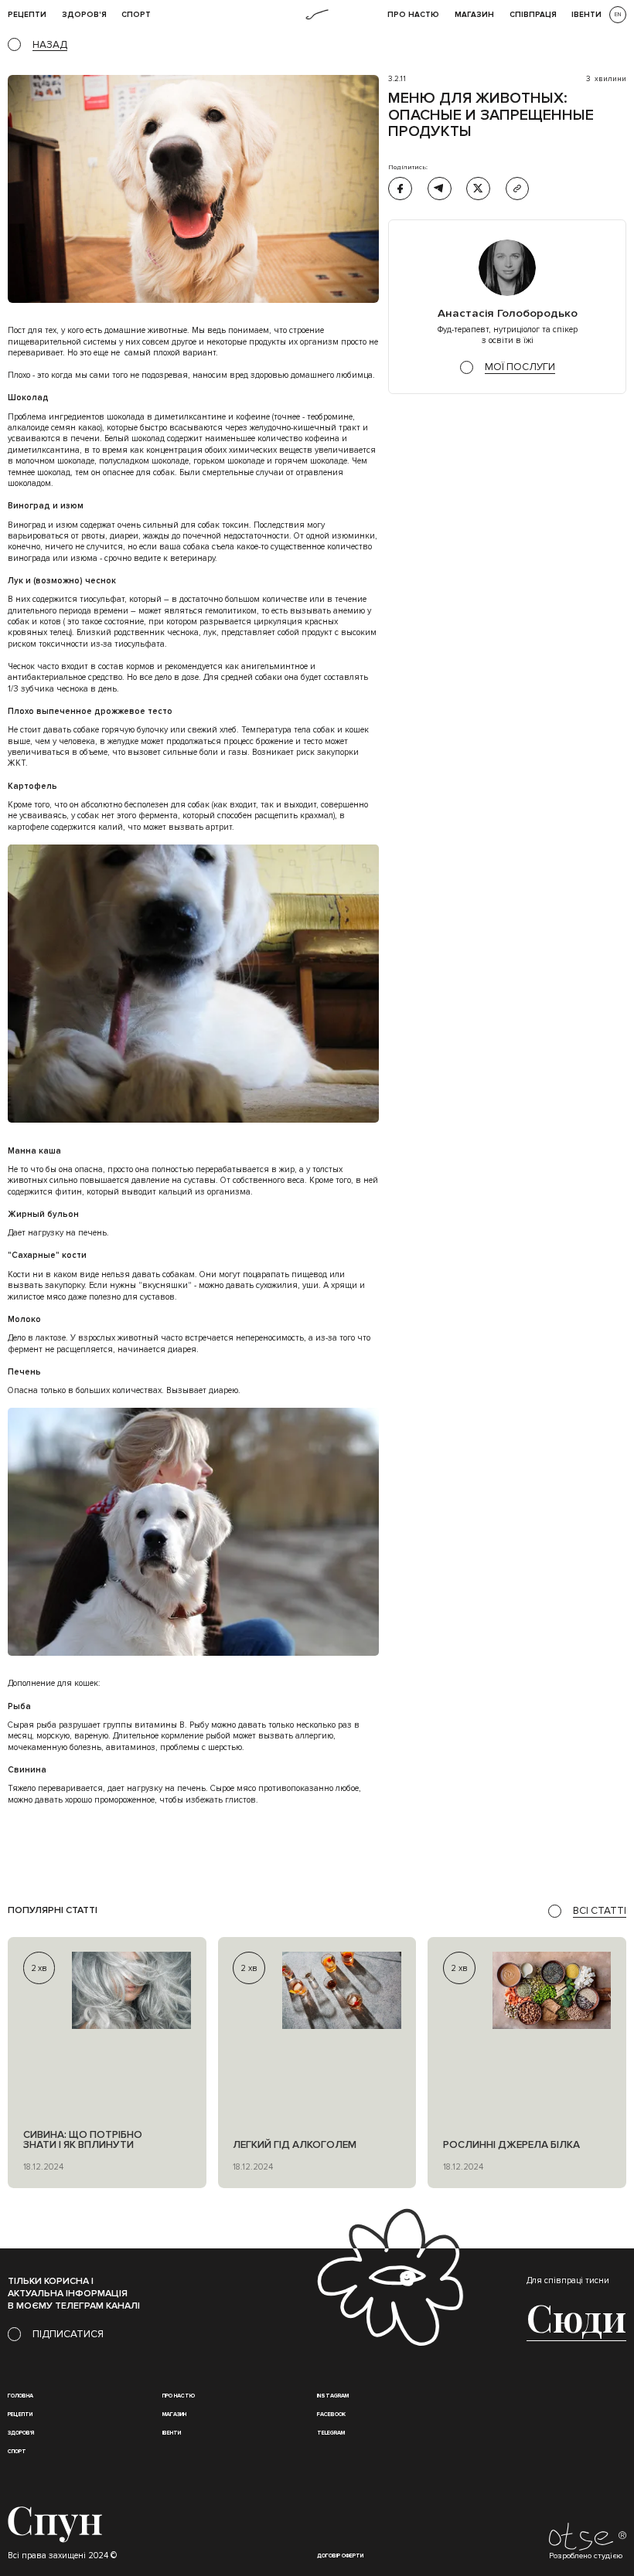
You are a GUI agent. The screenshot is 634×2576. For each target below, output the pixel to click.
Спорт (136, 15)
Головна (20, 2396)
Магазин (474, 15)
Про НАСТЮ (413, 15)
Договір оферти (340, 2556)
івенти (586, 15)
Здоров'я (84, 15)
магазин (174, 2414)
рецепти (27, 15)
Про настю (179, 2396)
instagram (333, 2396)
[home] (317, 15)
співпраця (533, 15)
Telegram (331, 2433)
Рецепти (20, 2414)
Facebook (331, 2414)
